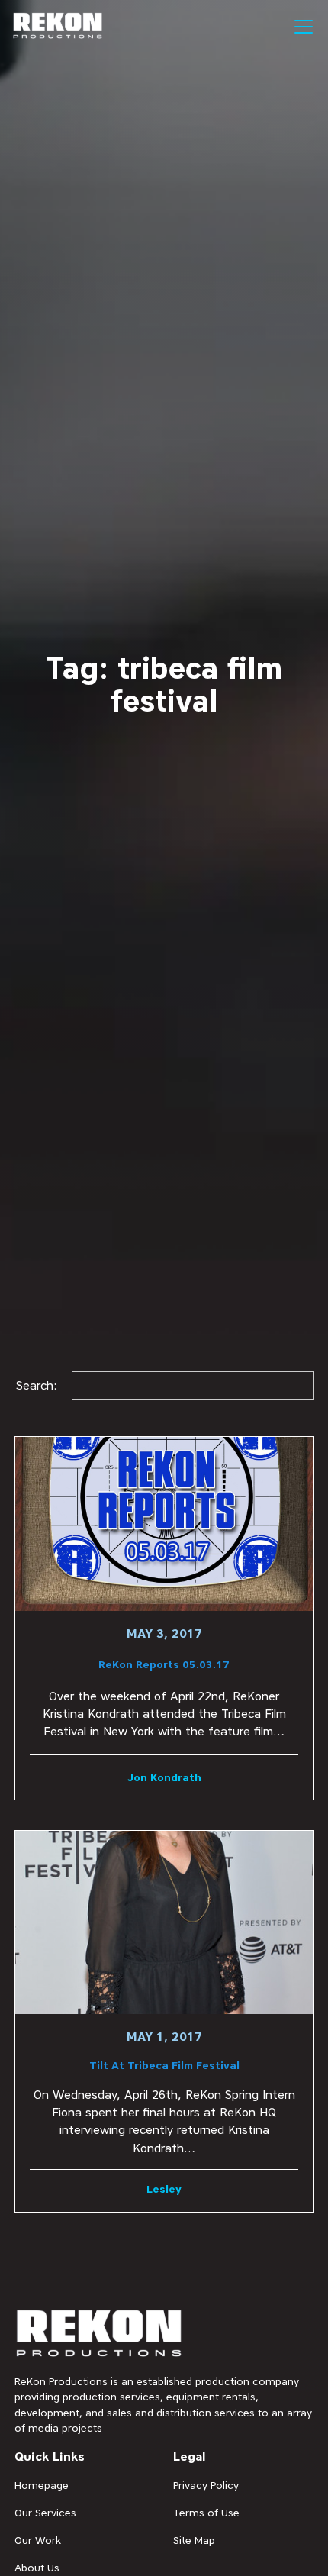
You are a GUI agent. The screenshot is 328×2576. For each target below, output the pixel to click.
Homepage (42, 2485)
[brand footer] (100, 2334)
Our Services (45, 2513)
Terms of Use (206, 2513)
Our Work (38, 2540)
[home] (58, 26)
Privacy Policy (206, 2485)
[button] (301, 27)
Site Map (194, 2540)
